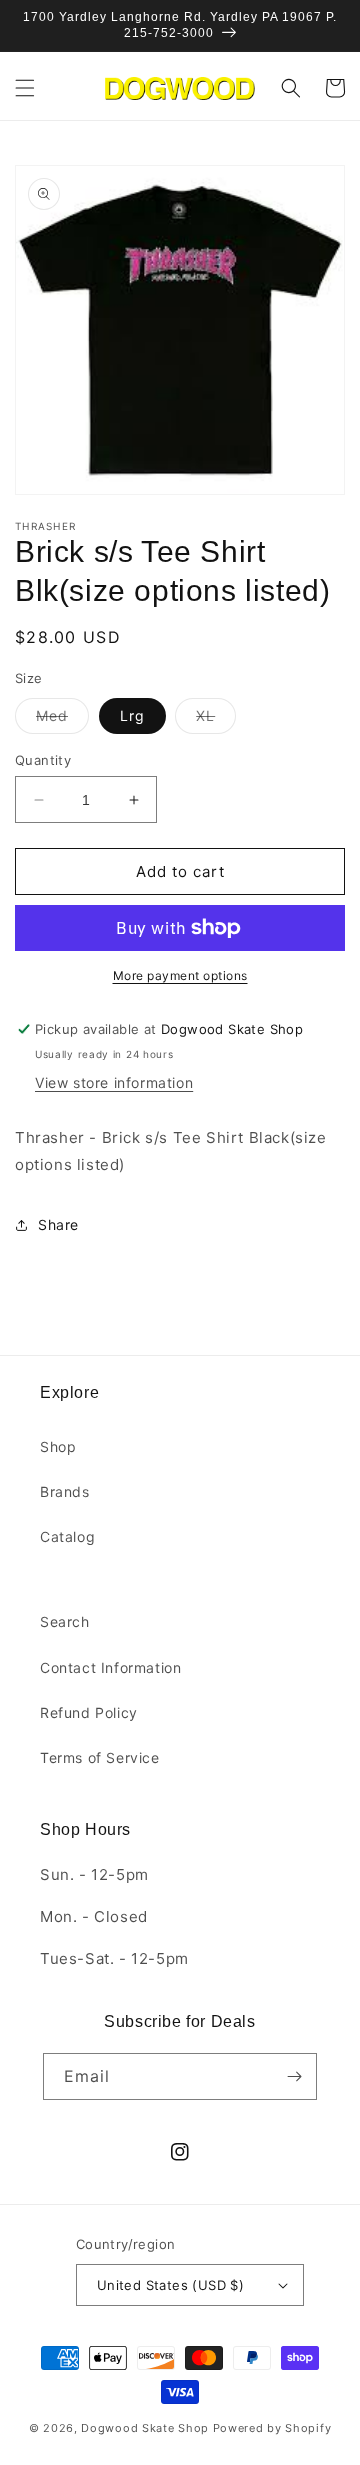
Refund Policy (89, 1712)
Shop (58, 1446)
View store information (114, 1082)
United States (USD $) (170, 2285)
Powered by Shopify (272, 2428)
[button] (25, 88)
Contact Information (110, 1667)
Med (62, 720)
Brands (65, 1491)
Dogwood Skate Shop (145, 2428)
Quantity (43, 760)
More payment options (180, 975)
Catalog (67, 1536)
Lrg (132, 715)
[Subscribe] (294, 2076)
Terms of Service (100, 1757)
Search (65, 1621)
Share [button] (58, 1224)
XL (216, 720)
